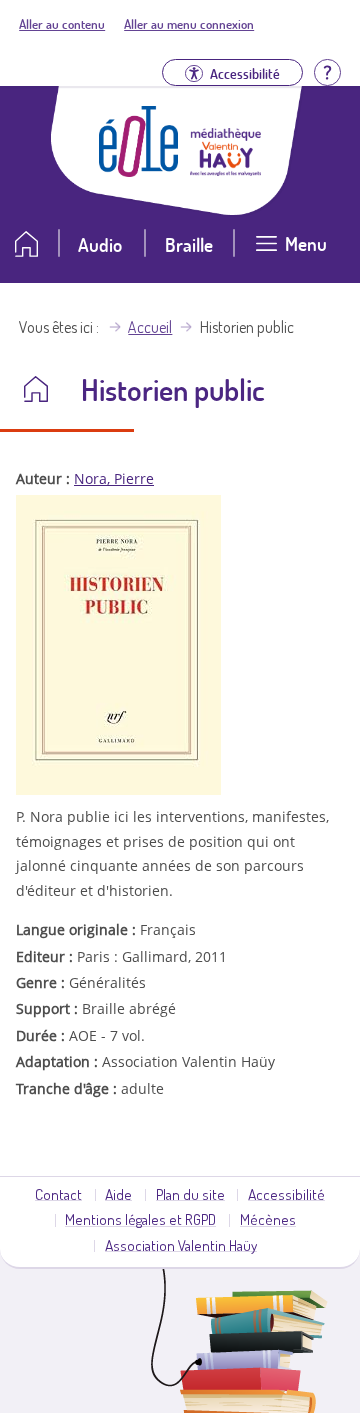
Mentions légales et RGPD (140, 1219)
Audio (100, 244)
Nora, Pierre (114, 478)
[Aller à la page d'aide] (327, 70)
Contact (58, 1194)
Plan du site (190, 1194)
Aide (118, 1194)
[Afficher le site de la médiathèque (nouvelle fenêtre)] (226, 170)
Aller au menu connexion (189, 24)
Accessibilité (286, 1194)
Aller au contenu (62, 24)
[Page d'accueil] (139, 171)
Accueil (150, 327)
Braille (189, 244)
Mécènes (268, 1219)
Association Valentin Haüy (181, 1245)
